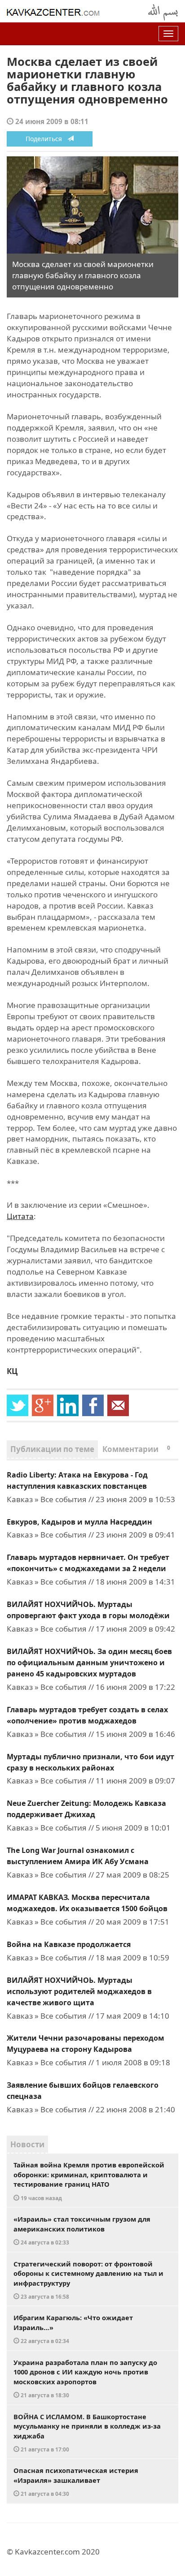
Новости (27, 2144)
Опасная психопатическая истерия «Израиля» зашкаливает (76, 2481)
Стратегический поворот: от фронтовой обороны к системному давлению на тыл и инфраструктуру (88, 2280)
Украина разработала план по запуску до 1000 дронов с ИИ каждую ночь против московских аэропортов (85, 2378)
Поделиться (46, 139)
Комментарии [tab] (136, 1449)
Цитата (20, 1216)
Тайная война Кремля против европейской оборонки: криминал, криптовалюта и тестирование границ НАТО (89, 2181)
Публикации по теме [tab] (52, 1449)
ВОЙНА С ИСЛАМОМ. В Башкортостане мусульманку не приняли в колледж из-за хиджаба (87, 2433)
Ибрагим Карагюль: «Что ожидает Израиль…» (73, 2329)
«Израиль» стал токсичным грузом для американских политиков (82, 2230)
